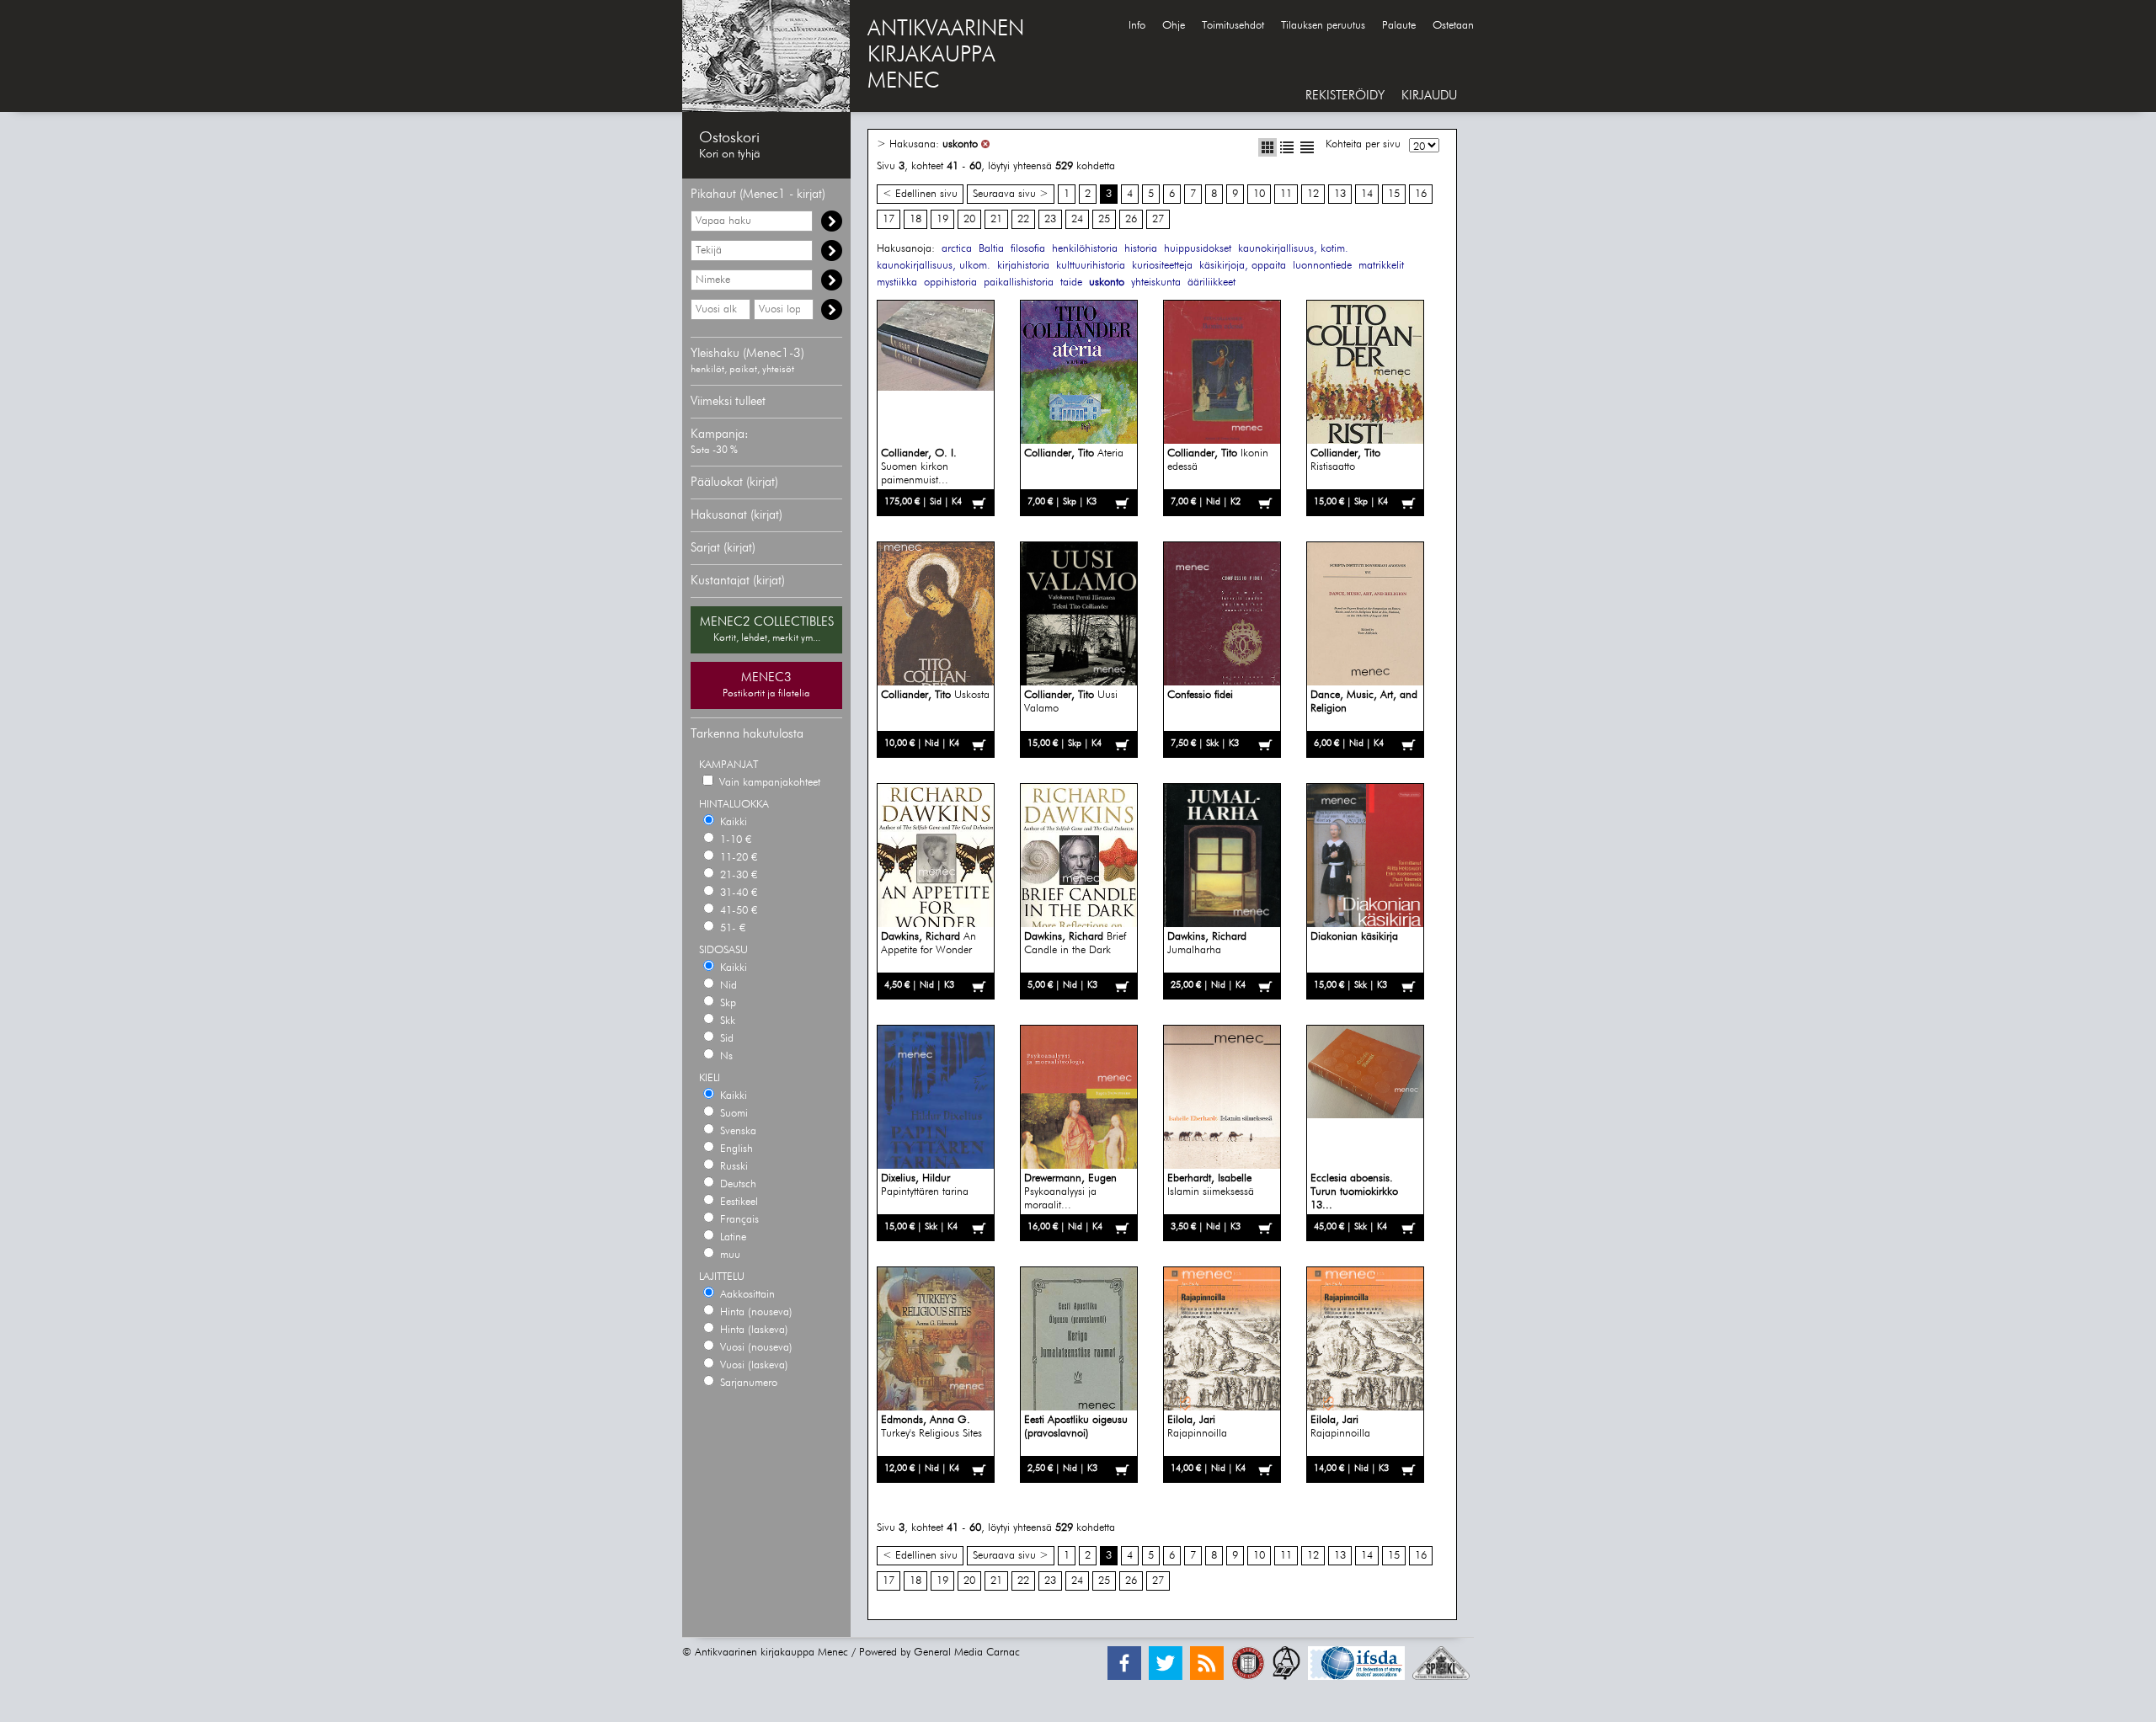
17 (889, 219)
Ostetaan (1453, 26)
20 (969, 219)
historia (1141, 249)
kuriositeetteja (1162, 266)
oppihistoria (950, 283)
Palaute (1399, 26)
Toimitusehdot (1233, 26)
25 (1104, 219)
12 (1313, 194)
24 (1077, 219)
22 (1023, 219)
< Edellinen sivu (920, 194)
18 (915, 219)
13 (1340, 194)
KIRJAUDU (1429, 96)
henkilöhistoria (1085, 249)
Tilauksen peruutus (1323, 26)
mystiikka (897, 283)
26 (1131, 219)
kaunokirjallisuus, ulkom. (934, 266)
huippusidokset (1198, 249)
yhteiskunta (1156, 283)
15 (1394, 194)
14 (1367, 194)
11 (1286, 194)
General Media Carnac (967, 1653)
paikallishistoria (1019, 283)
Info (1137, 26)
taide (1071, 283)
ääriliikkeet (1211, 283)
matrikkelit (1381, 266)
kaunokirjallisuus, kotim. (1293, 249)
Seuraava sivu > (1011, 194)
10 (1259, 194)
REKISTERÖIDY (1345, 96)
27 (1158, 219)
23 (1050, 219)
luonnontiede (1322, 266)
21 (996, 219)
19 (942, 219)
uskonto (960, 144)
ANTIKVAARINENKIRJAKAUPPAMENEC (946, 56)
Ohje (1174, 26)
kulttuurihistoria (1091, 266)
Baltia (991, 249)
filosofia (1028, 249)
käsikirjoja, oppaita (1243, 266)
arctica (957, 249)
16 (1421, 194)
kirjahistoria (1023, 266)
